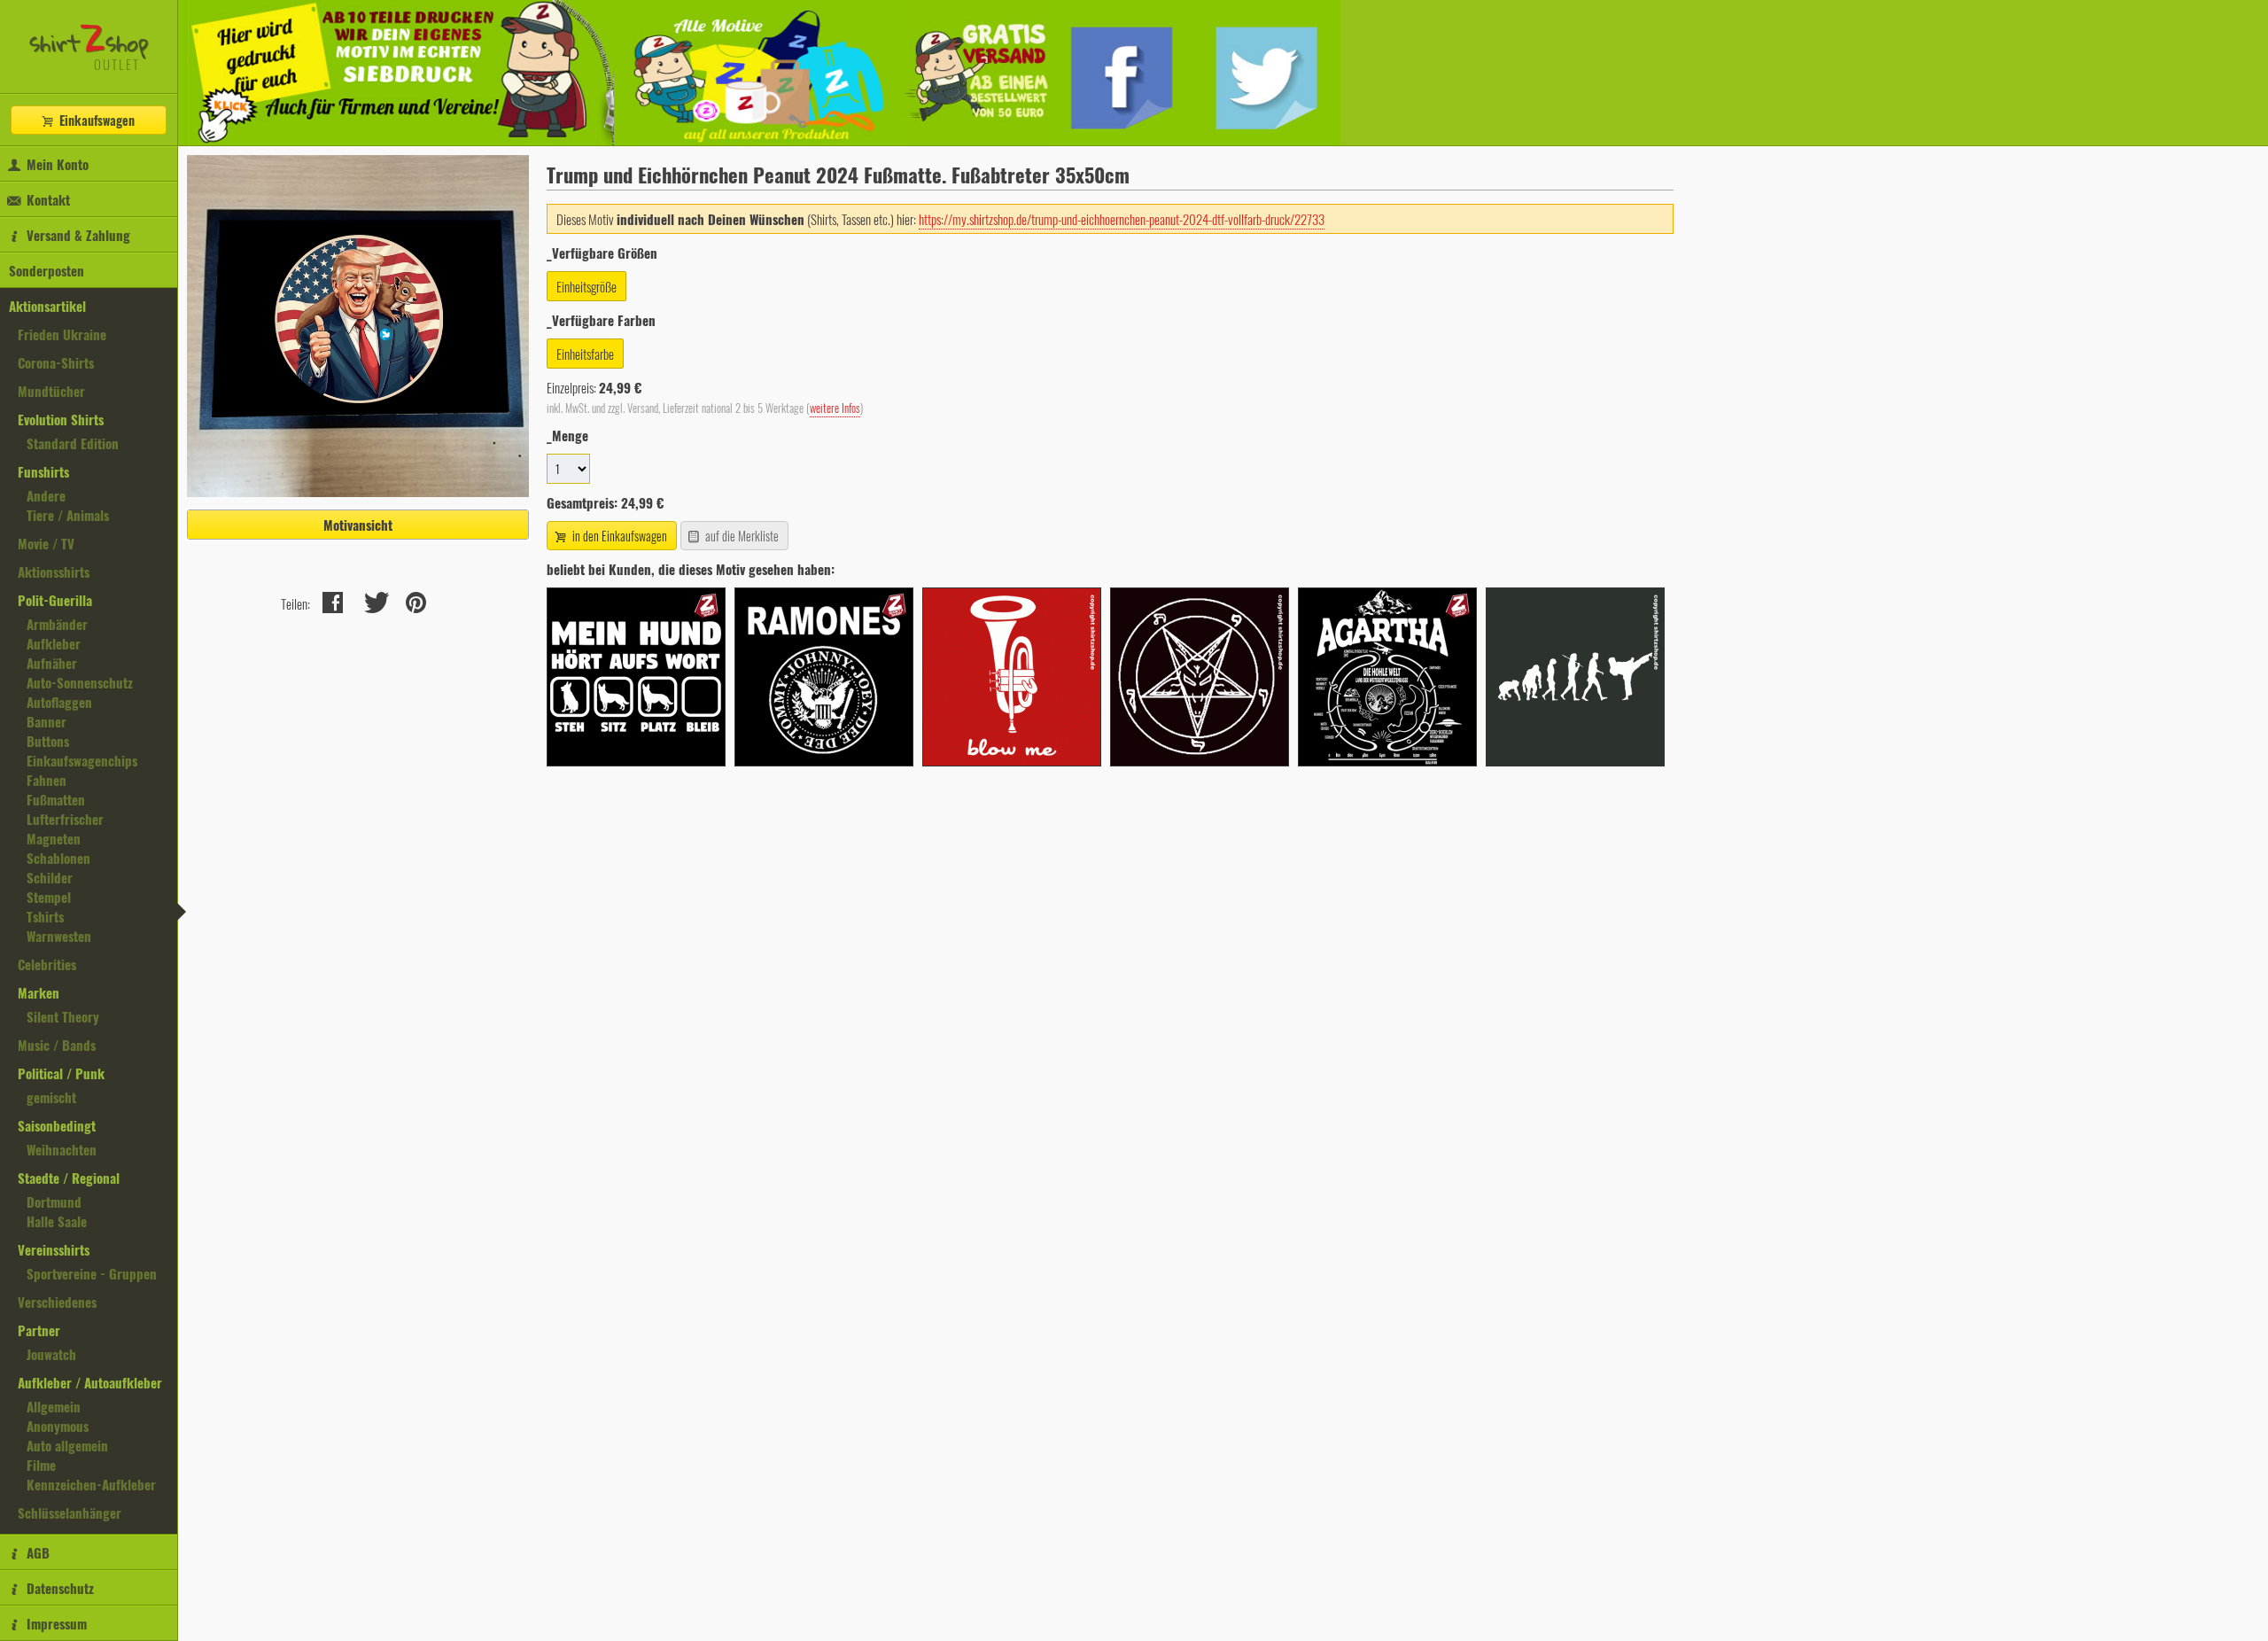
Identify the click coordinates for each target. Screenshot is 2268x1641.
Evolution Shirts (61, 419)
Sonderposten (47, 270)
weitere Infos (835, 408)
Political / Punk (61, 1073)
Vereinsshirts (54, 1249)
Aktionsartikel (47, 306)
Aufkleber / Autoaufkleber (90, 1382)
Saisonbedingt (57, 1125)
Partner (39, 1330)
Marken (39, 992)
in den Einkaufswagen (618, 536)
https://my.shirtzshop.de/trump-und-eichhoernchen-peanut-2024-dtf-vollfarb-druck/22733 (1122, 219)
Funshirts (43, 471)
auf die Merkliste (741, 536)
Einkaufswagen (95, 120)
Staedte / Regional (69, 1178)
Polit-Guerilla (55, 600)
